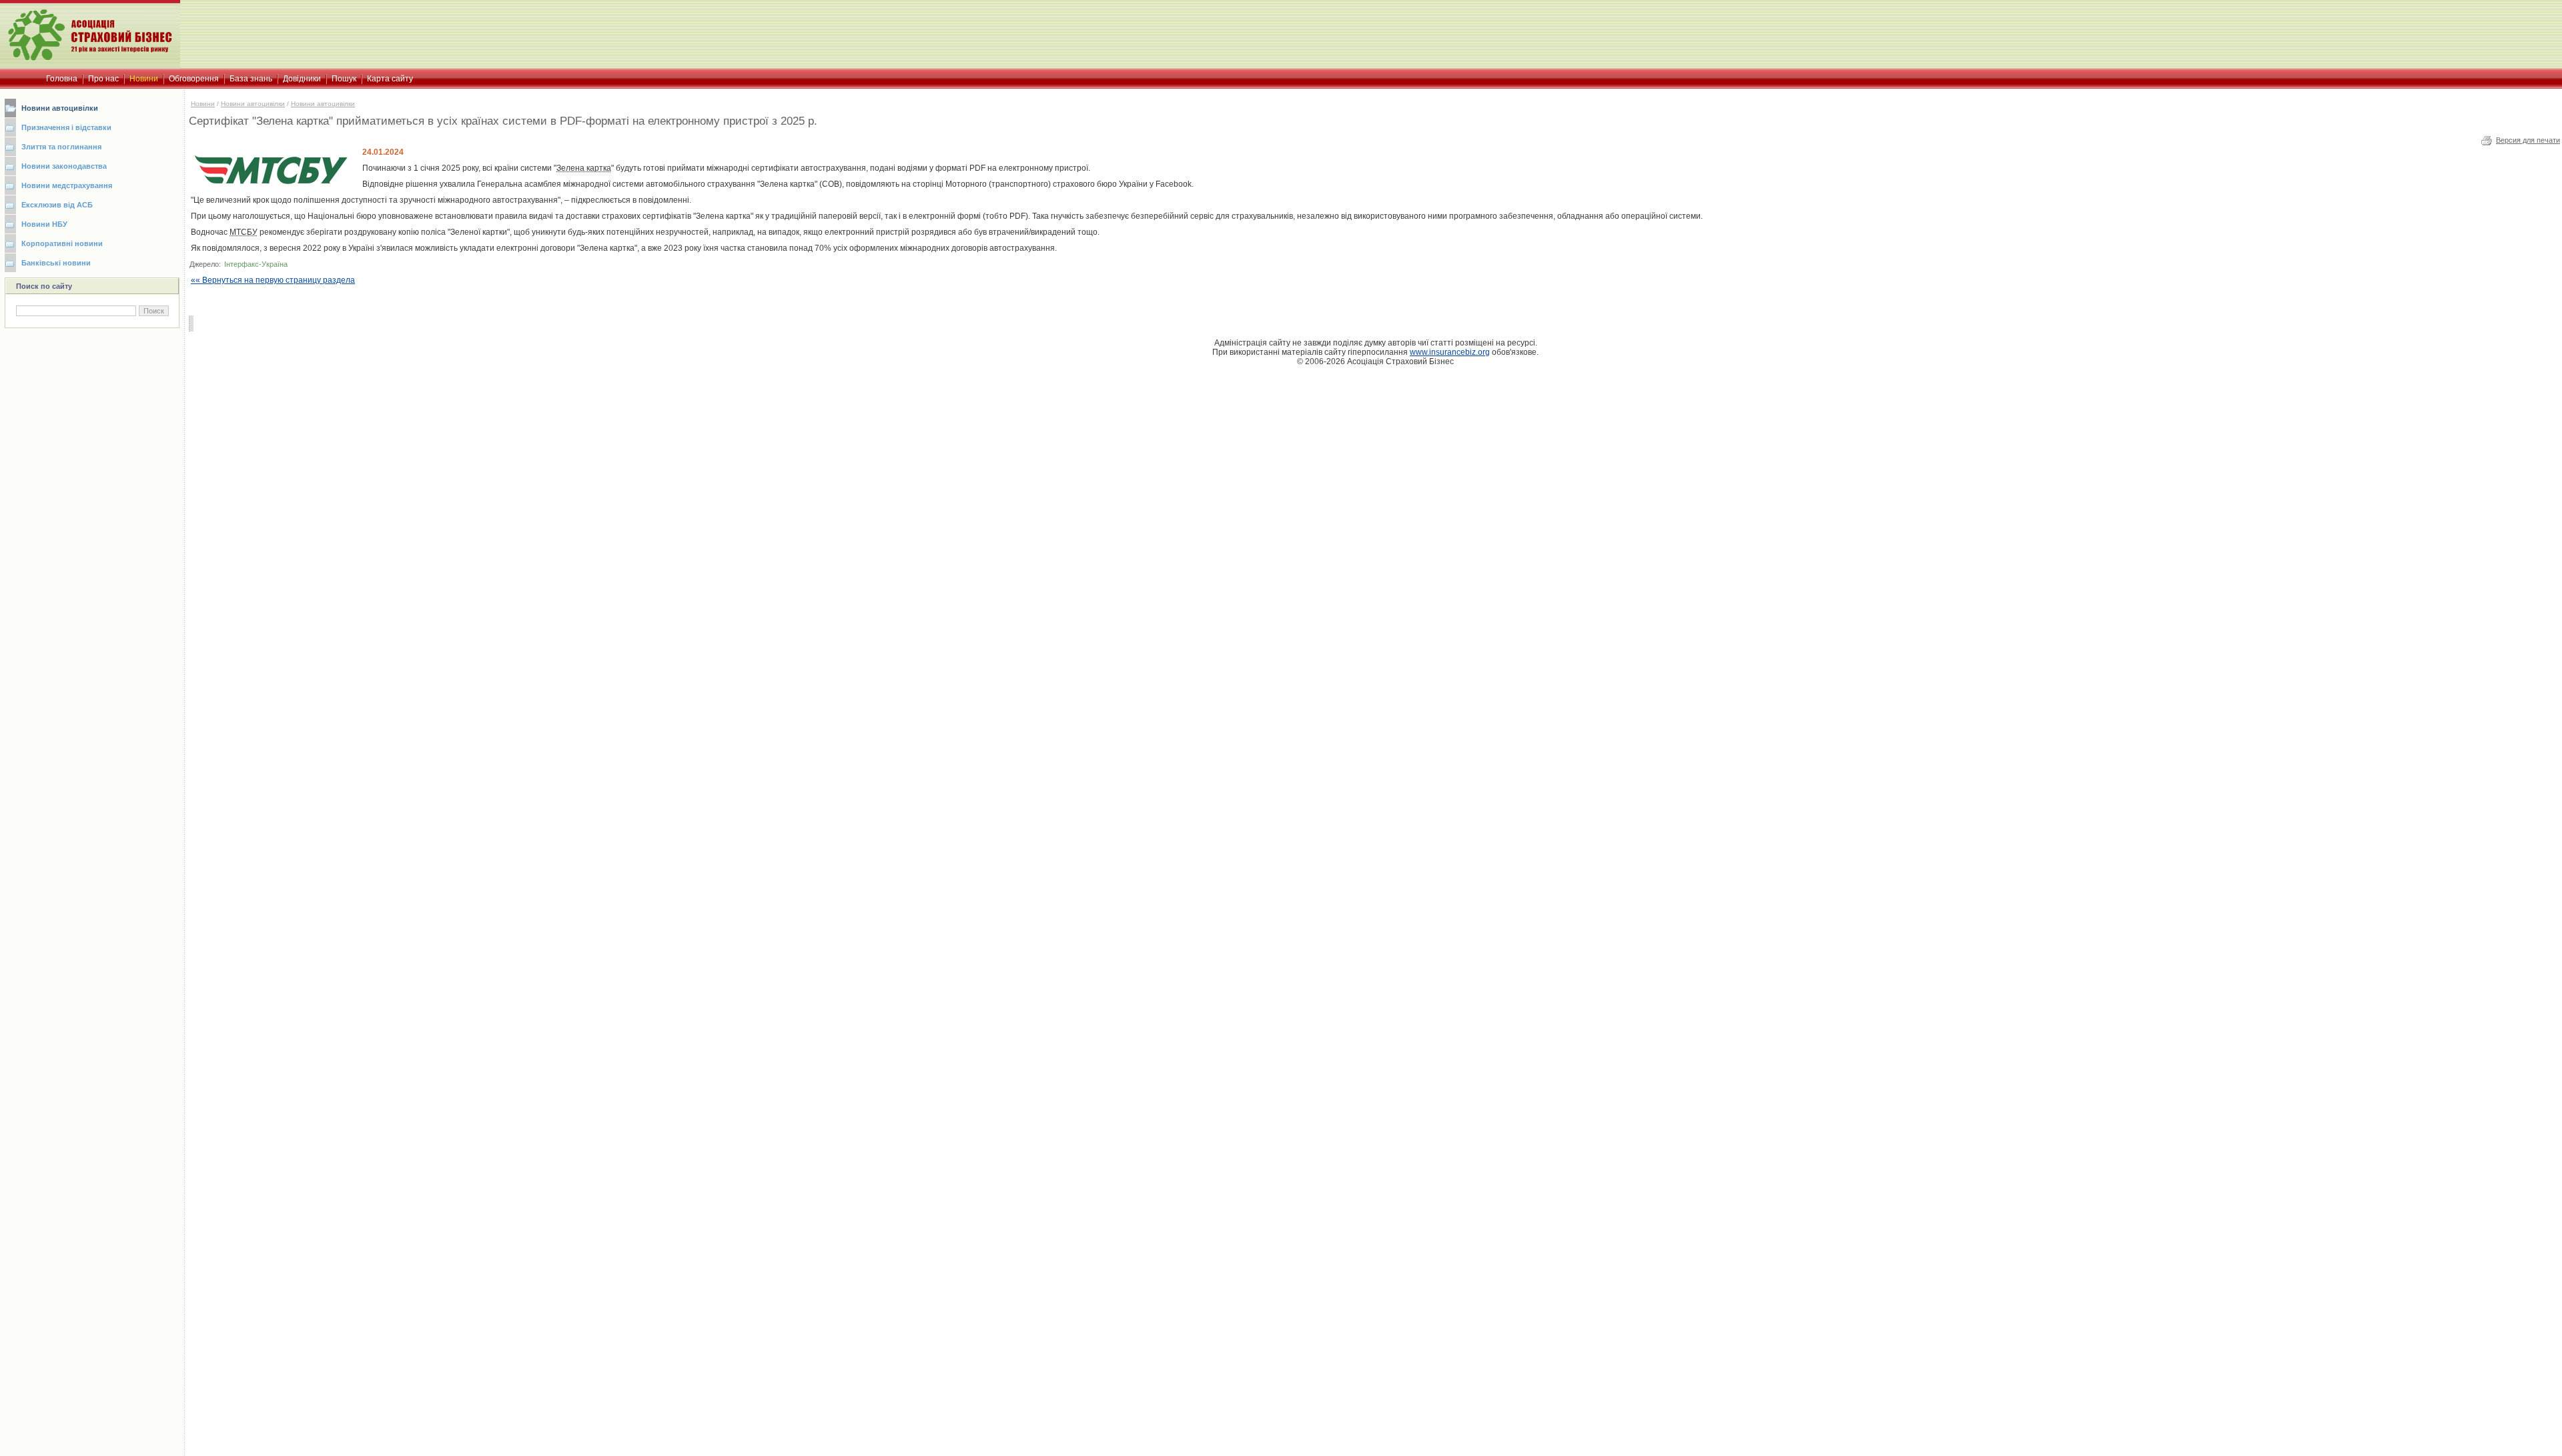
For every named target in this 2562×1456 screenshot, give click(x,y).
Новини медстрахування (67, 185)
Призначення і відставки (66, 127)
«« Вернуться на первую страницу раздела (273, 280)
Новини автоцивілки (60, 108)
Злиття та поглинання (61, 147)
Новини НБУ (44, 224)
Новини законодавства (64, 166)
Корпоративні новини (62, 243)
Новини (203, 104)
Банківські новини (56, 263)
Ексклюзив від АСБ (57, 205)
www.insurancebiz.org (1450, 352)
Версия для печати (2528, 140)
